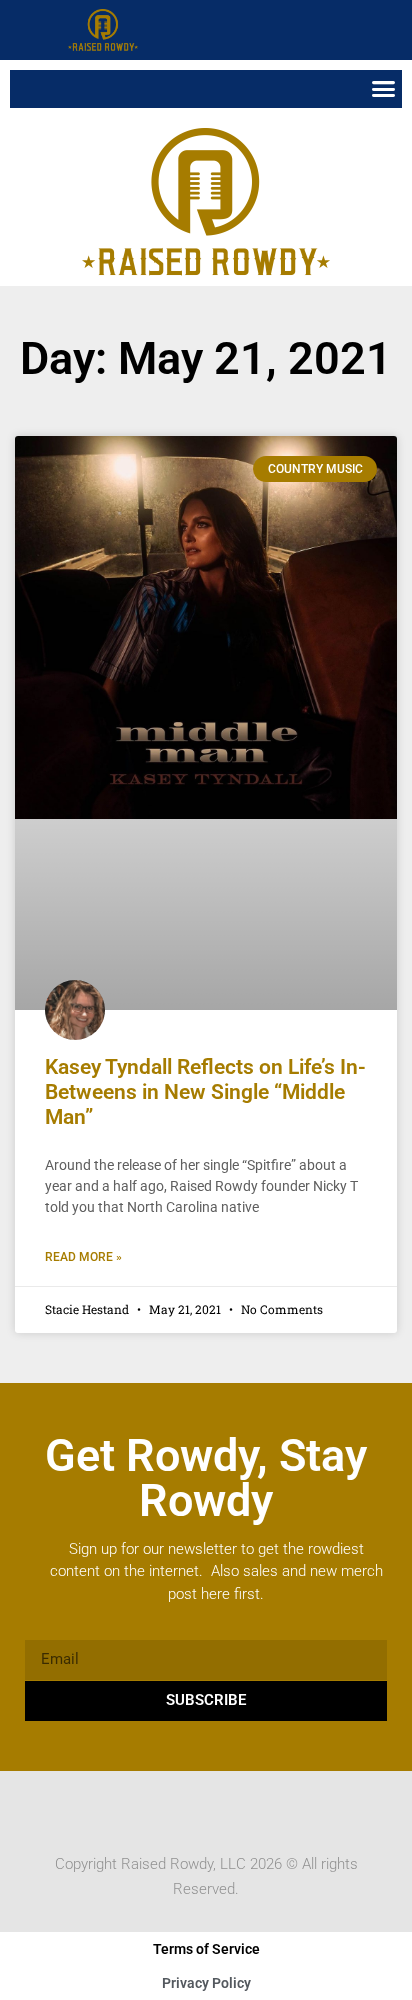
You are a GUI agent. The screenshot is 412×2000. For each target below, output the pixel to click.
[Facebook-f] (149, 1809)
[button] (392, 30)
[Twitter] (187, 1809)
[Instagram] (225, 1809)
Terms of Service (206, 1949)
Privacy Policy (206, 1983)
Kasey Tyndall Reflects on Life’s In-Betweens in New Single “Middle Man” (205, 1092)
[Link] (263, 1809)
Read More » (83, 1257)
